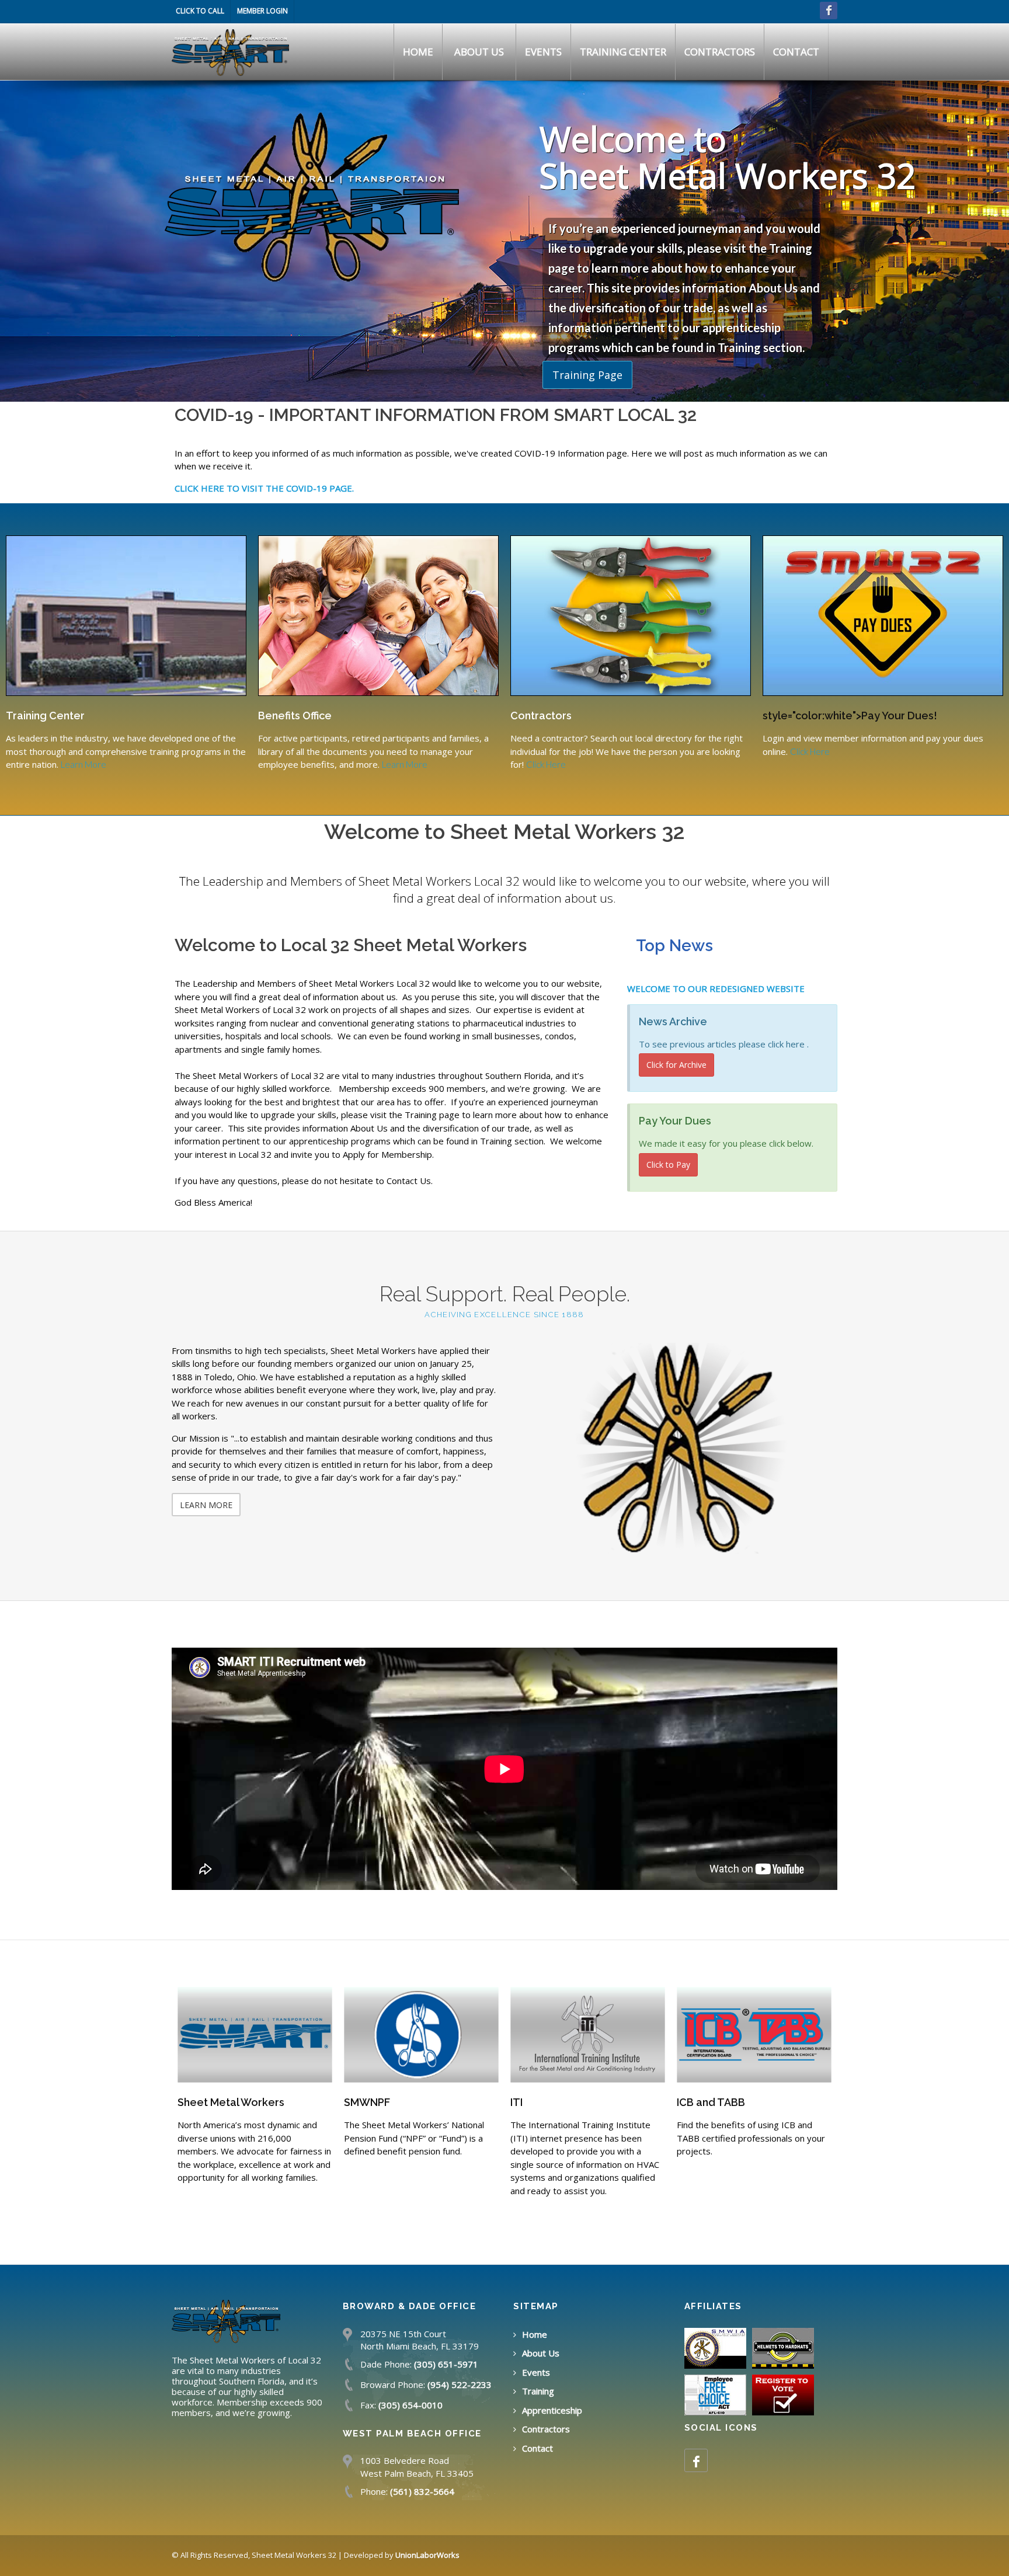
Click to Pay (668, 1165)
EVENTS (543, 52)
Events (536, 2372)
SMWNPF (201, 2102)
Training (538, 2391)
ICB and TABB (544, 2102)
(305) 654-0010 (410, 2405)
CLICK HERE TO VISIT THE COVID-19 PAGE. (264, 488)
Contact (537, 2448)
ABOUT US (479, 52)
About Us (541, 2353)
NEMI (689, 2102)
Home (535, 2334)
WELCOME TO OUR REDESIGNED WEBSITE (716, 988)
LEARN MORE (206, 1505)
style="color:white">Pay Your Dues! (850, 716)
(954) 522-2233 (460, 2384)
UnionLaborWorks (427, 2555)
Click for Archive (676, 1065)
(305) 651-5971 (446, 2364)
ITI (350, 2102)
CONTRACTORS (720, 52)
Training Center (45, 716)
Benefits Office (295, 716)
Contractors (541, 716)
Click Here (546, 764)
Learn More (83, 764)
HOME (418, 52)
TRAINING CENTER (623, 52)
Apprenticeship (552, 2410)
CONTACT (796, 52)
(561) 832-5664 (422, 2491)
